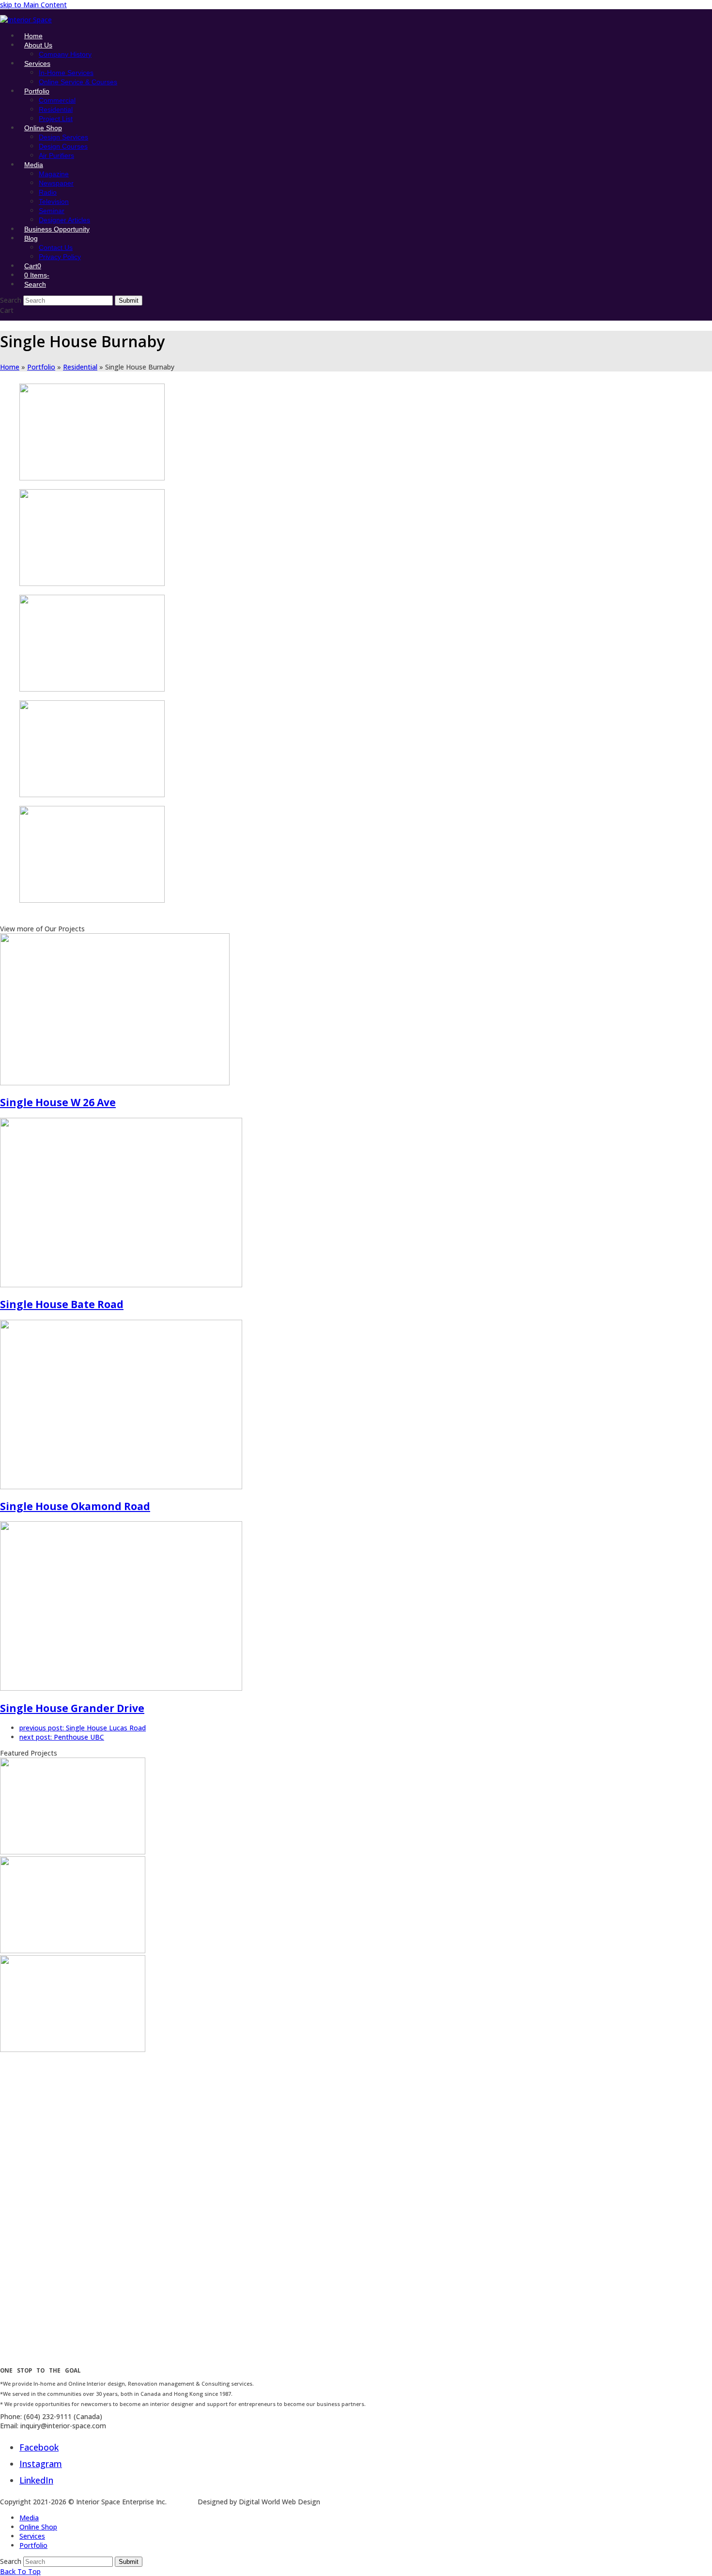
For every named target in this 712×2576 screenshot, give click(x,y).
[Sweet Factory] (73, 2247)
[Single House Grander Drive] (121, 1688)
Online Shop (38, 2527)
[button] (33, 266)
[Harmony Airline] (73, 2346)
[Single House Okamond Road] (121, 1487)
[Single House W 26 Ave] (115, 1083)
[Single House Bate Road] (121, 1285)
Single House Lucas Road (83, 1728)
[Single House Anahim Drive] (73, 1852)
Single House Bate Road (62, 1304)
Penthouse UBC (62, 1737)
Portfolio (33, 2545)
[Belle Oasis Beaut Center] (73, 2049)
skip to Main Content (33, 5)
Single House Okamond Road (75, 1506)
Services (32, 2536)
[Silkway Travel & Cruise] (73, 2148)
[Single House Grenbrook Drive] (73, 1951)
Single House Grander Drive (72, 1708)
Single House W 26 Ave (58, 1102)
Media (29, 2518)
